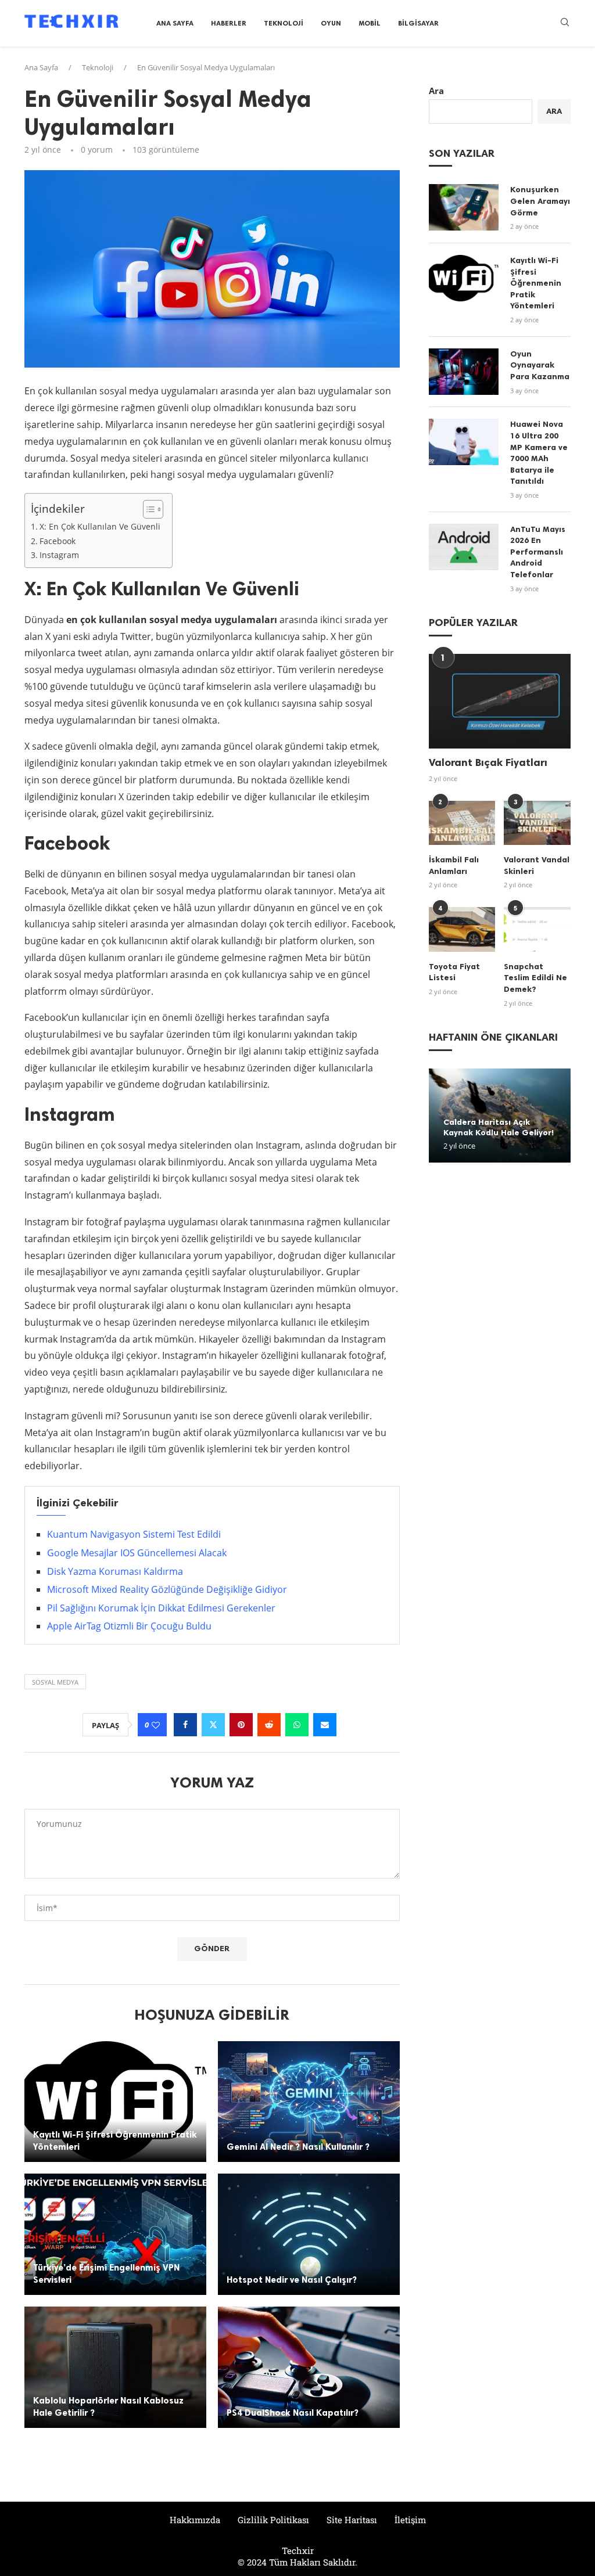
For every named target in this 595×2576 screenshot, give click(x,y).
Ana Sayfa (175, 23)
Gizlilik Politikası (273, 2520)
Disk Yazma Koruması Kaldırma (115, 1571)
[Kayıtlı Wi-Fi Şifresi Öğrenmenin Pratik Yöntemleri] (115, 2102)
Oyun (331, 23)
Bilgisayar (418, 23)
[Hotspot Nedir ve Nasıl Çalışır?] (309, 2234)
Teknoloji (284, 23)
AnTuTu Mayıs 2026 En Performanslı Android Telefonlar (538, 552)
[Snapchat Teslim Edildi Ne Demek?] (537, 929)
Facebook (58, 541)
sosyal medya (55, 1682)
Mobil (370, 23)
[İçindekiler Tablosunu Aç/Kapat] (147, 509)
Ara (436, 91)
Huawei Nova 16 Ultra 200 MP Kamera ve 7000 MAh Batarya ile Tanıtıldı (539, 453)
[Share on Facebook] (185, 1725)
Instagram (59, 555)
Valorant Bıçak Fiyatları (488, 762)
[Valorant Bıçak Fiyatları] (500, 701)
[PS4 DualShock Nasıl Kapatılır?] (309, 2367)
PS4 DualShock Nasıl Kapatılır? (293, 2413)
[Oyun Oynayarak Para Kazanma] (464, 372)
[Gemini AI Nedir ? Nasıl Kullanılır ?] (309, 2102)
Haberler (229, 23)
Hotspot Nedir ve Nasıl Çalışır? (292, 2280)
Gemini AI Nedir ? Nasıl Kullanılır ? (298, 2147)
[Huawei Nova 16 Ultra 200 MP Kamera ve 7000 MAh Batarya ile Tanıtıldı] (464, 442)
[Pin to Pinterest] (241, 1725)
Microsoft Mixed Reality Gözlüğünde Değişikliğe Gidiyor (167, 1589)
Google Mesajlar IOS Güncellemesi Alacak (137, 1553)
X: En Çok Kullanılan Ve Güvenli (100, 526)
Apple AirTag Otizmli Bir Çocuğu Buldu (129, 1626)
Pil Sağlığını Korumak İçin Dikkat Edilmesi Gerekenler (161, 1608)
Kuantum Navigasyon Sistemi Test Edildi (134, 1534)
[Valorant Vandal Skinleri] (537, 823)
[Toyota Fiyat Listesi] (462, 929)
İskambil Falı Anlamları (454, 866)
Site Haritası (352, 2520)
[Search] (565, 24)
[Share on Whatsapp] (297, 1725)
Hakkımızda (195, 2520)
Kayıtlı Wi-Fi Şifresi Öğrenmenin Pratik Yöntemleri (536, 283)
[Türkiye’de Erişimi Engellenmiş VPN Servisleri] (115, 2234)
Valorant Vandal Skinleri (537, 866)
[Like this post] (156, 1725)
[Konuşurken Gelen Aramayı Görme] (464, 207)
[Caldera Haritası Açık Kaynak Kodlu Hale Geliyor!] (500, 1116)
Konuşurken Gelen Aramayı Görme (540, 201)
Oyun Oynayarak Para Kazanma (540, 365)
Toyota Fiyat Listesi (454, 972)
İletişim (410, 2520)
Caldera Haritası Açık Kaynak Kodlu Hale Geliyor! (499, 1127)
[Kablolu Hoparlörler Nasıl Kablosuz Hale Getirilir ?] (115, 2367)
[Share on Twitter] (213, 1725)
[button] (439, 1115)
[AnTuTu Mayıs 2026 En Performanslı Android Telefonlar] (464, 547)
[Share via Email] (325, 1725)
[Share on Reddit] (269, 1725)
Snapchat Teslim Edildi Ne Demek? (535, 978)
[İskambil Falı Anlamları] (462, 823)
